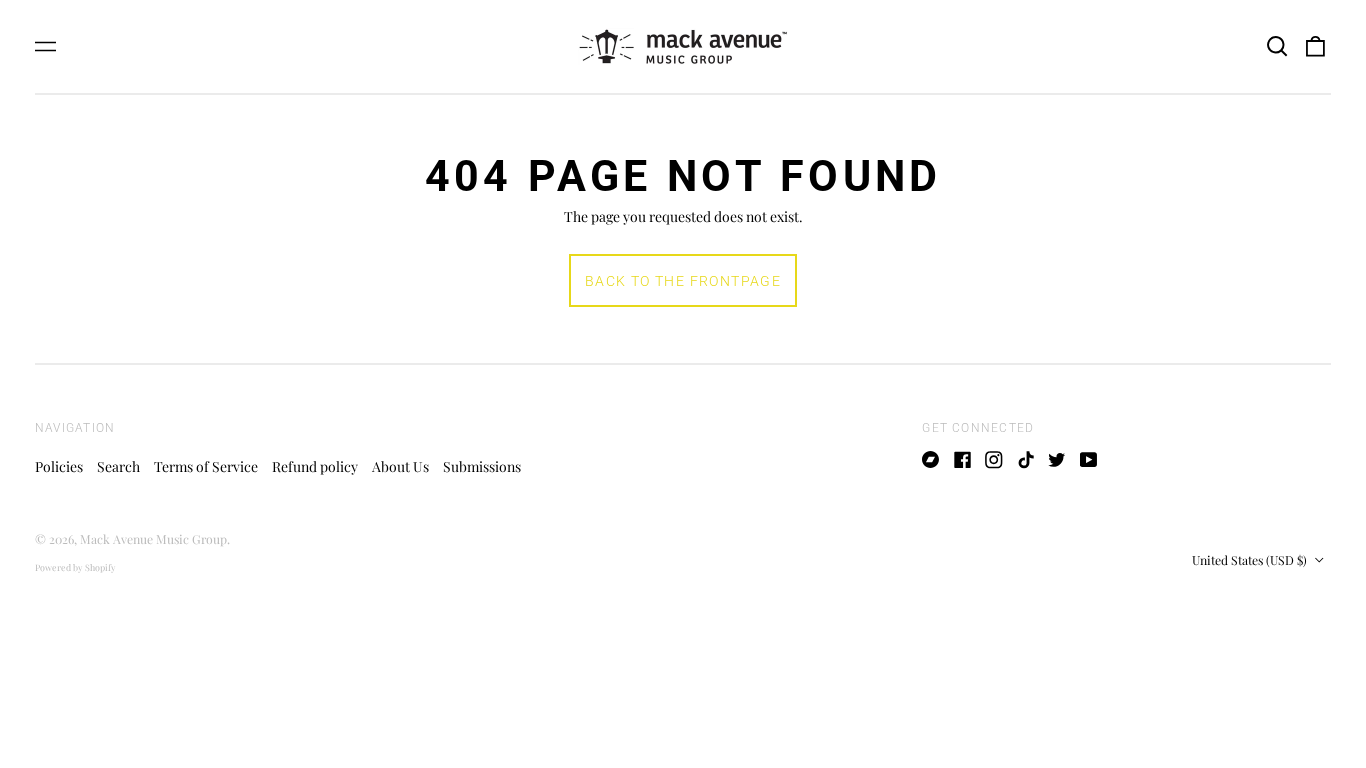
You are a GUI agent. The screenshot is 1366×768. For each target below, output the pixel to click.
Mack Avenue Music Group (153, 539)
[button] (1277, 47)
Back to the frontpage (683, 281)
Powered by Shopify (75, 567)
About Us (400, 466)
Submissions (482, 466)
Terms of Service (206, 466)
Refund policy (315, 466)
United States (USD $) (1251, 560)
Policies (59, 466)
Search (118, 466)
